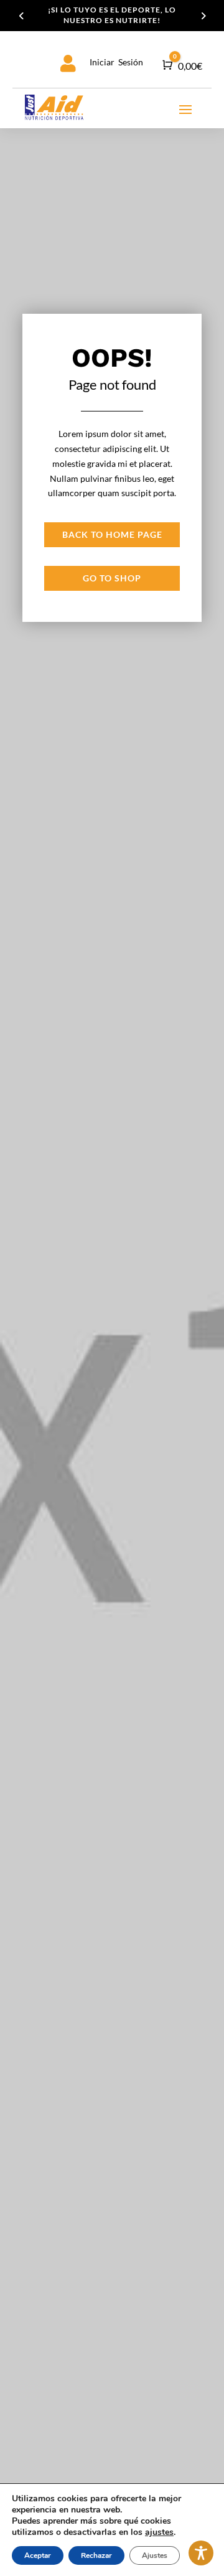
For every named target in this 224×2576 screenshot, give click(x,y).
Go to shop (112, 578)
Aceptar (38, 2555)
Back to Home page (112, 534)
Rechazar (96, 2555)
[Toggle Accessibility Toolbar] (201, 2553)
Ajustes (155, 2555)
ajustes (159, 2532)
